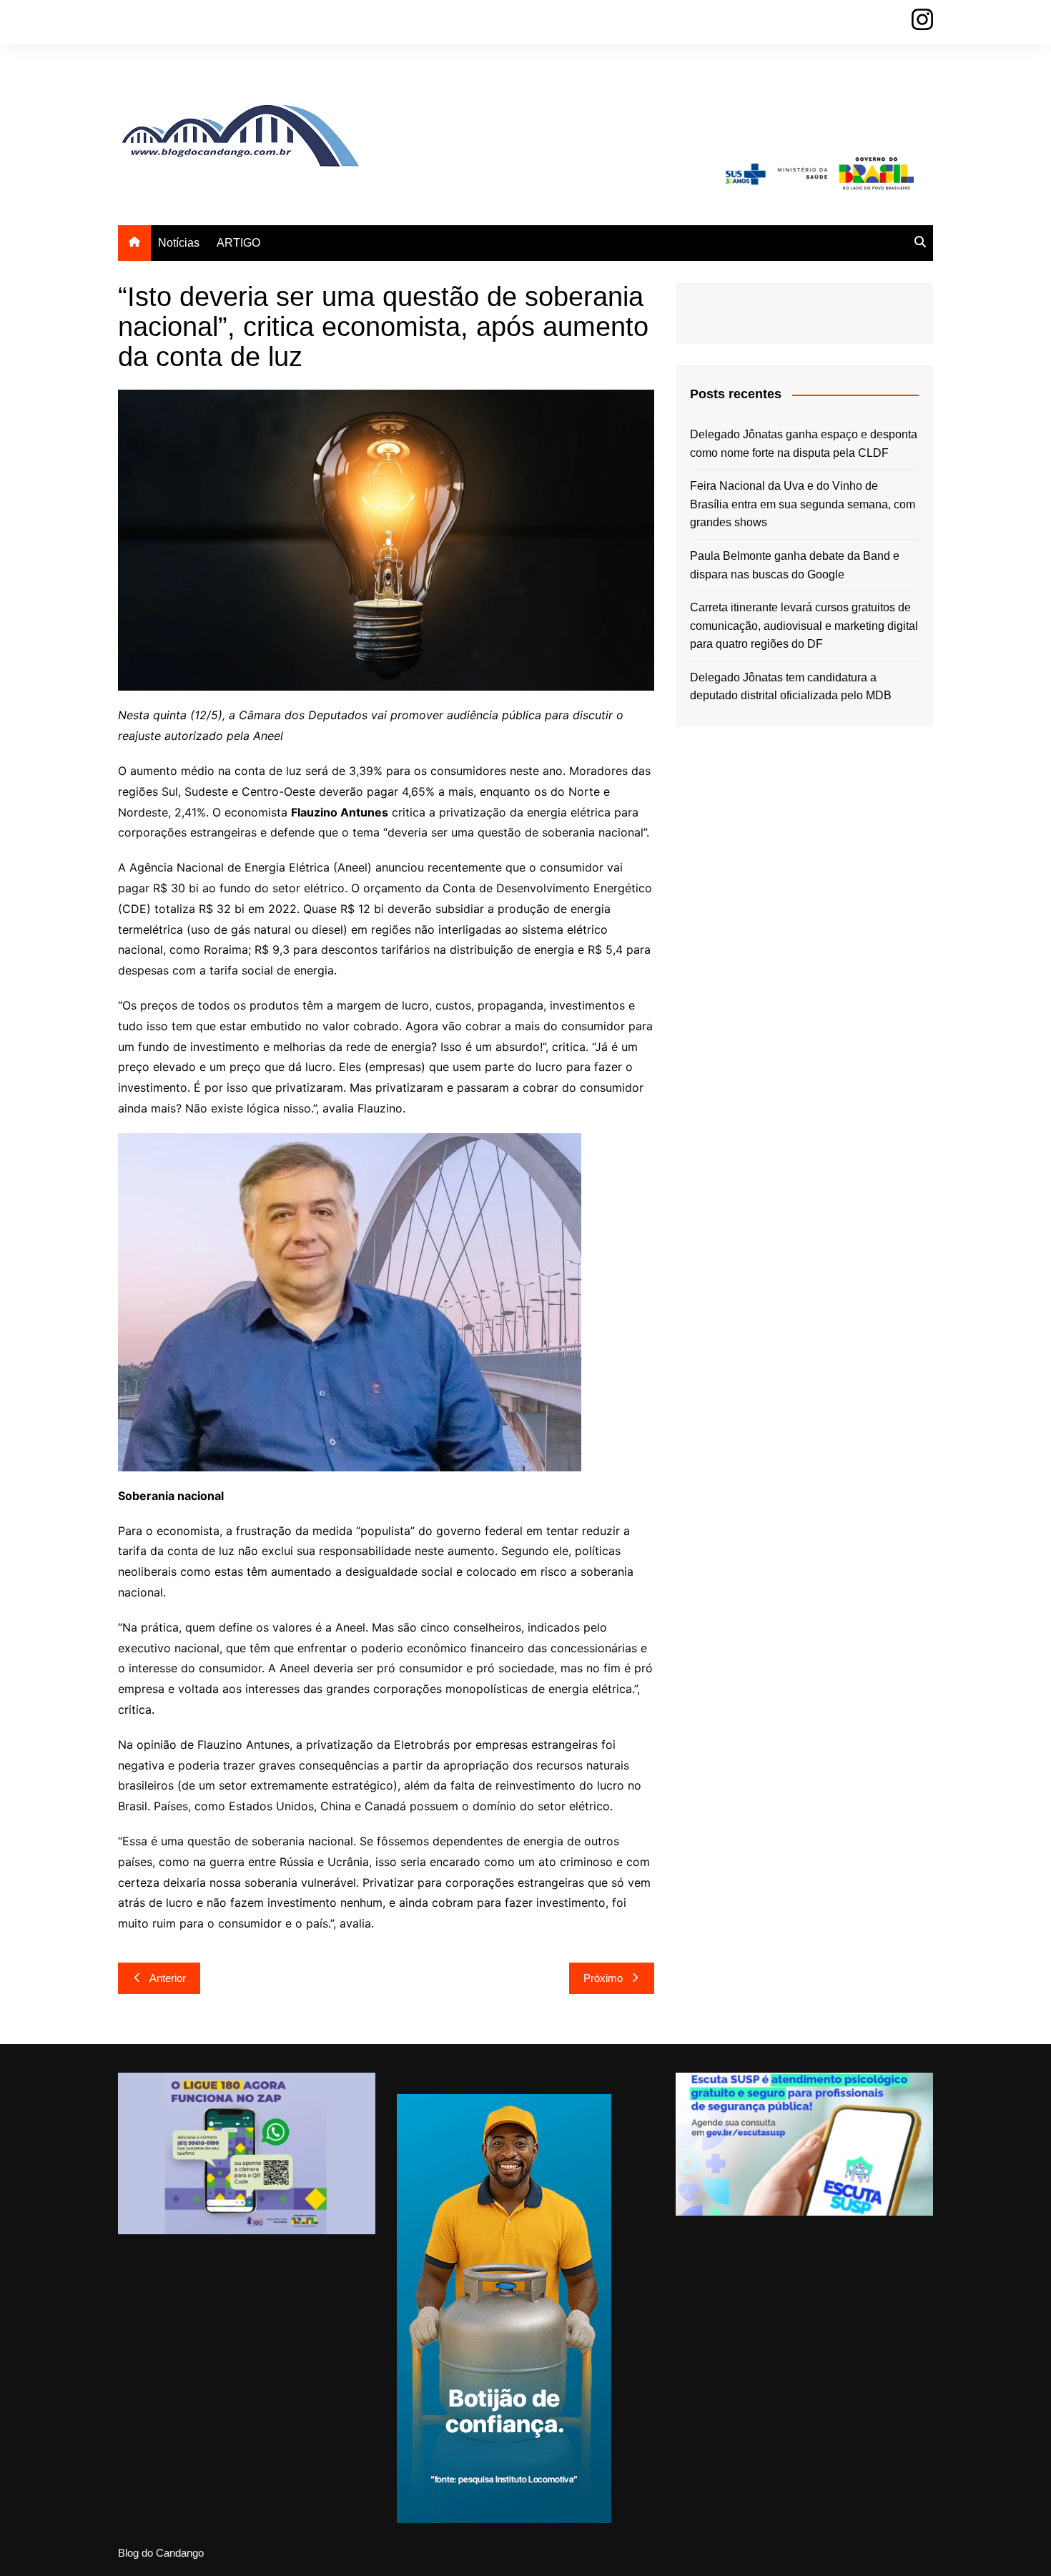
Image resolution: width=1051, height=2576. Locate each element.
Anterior (168, 1978)
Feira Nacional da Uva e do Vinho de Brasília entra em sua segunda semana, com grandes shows (803, 504)
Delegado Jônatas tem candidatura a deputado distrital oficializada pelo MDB (791, 687)
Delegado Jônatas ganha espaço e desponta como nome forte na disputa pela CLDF (804, 444)
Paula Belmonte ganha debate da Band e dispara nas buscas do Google (795, 565)
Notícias (179, 243)
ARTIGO (238, 243)
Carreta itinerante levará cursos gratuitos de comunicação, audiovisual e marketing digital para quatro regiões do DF (804, 626)
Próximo (603, 1978)
